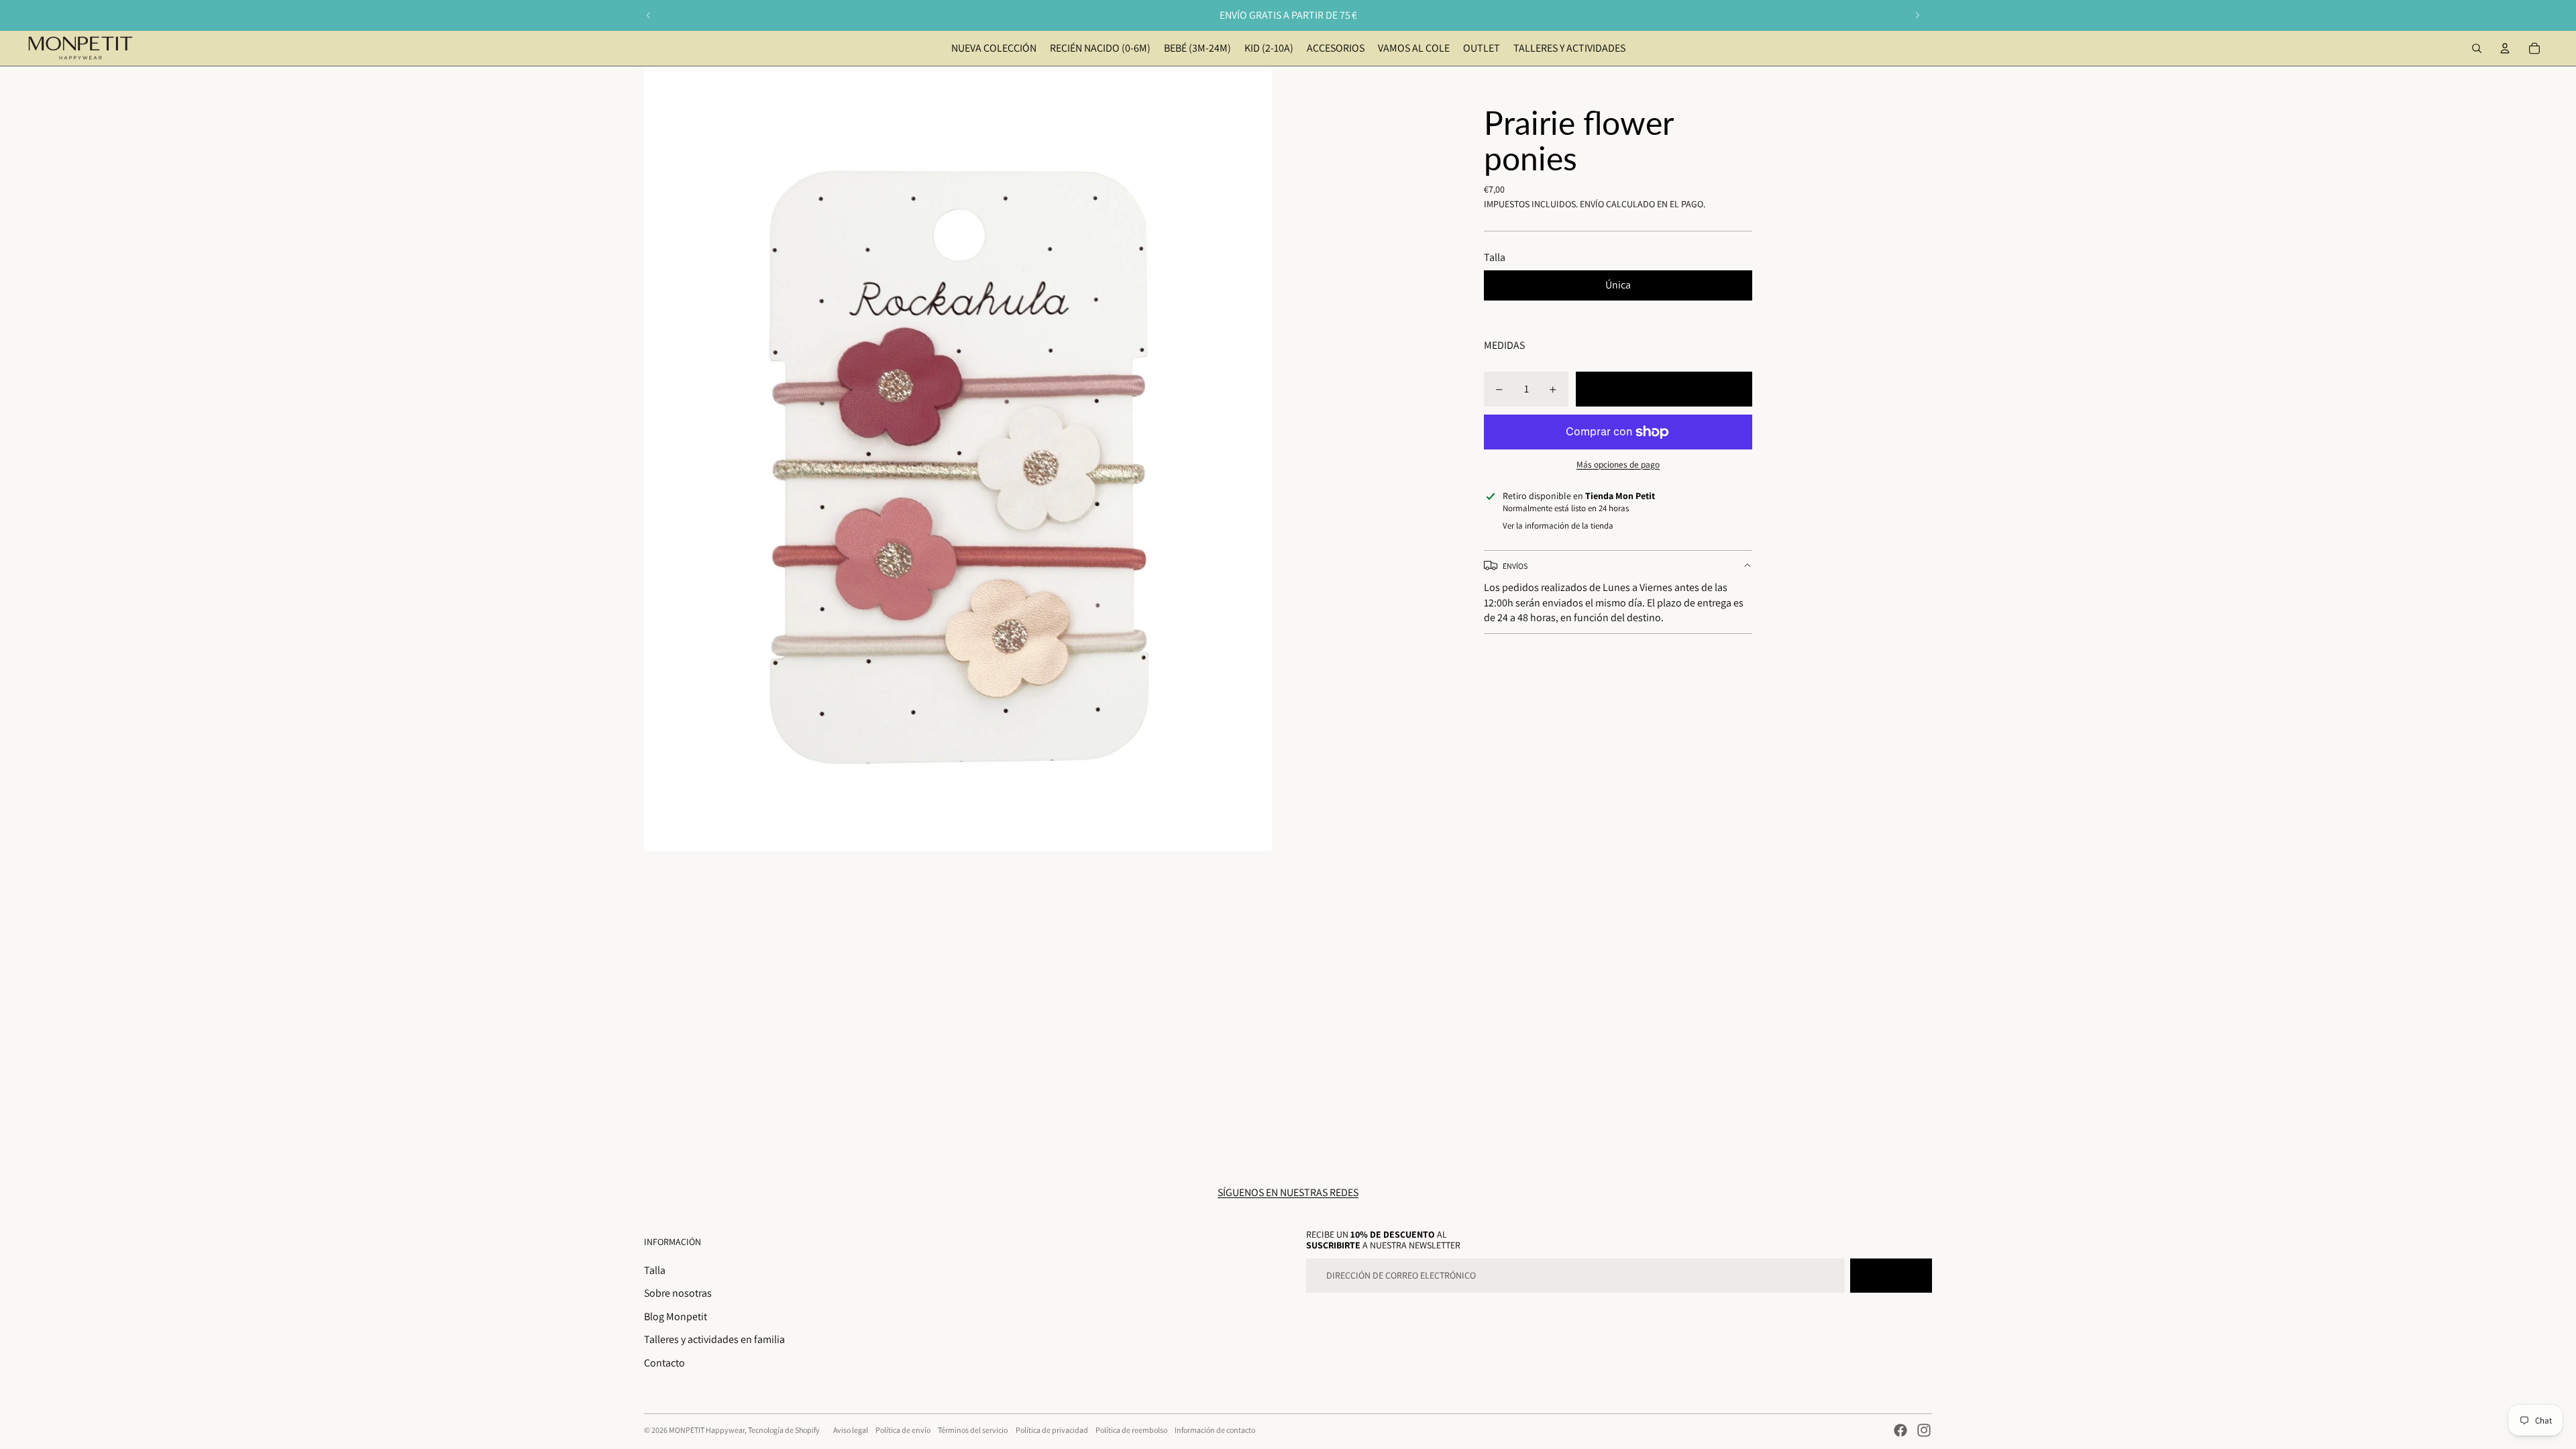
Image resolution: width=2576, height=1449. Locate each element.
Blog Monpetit (676, 1317)
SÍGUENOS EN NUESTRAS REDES (1288, 1192)
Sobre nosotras (678, 1293)
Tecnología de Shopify (784, 1430)
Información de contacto (1215, 1430)
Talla (655, 1270)
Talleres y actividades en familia (714, 1339)
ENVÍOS (1515, 566)
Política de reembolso (1131, 1430)
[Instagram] (1924, 1430)
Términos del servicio (973, 1430)
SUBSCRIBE (1891, 1275)
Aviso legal (851, 1430)
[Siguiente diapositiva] (1917, 15)
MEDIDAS (1504, 345)
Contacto (664, 1363)
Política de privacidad (1052, 1430)
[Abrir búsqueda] (2477, 48)
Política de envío (903, 1430)
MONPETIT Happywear (707, 1430)
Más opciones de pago (1618, 464)
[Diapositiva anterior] (649, 15)
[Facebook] (1900, 1430)
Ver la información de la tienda (1558, 526)
